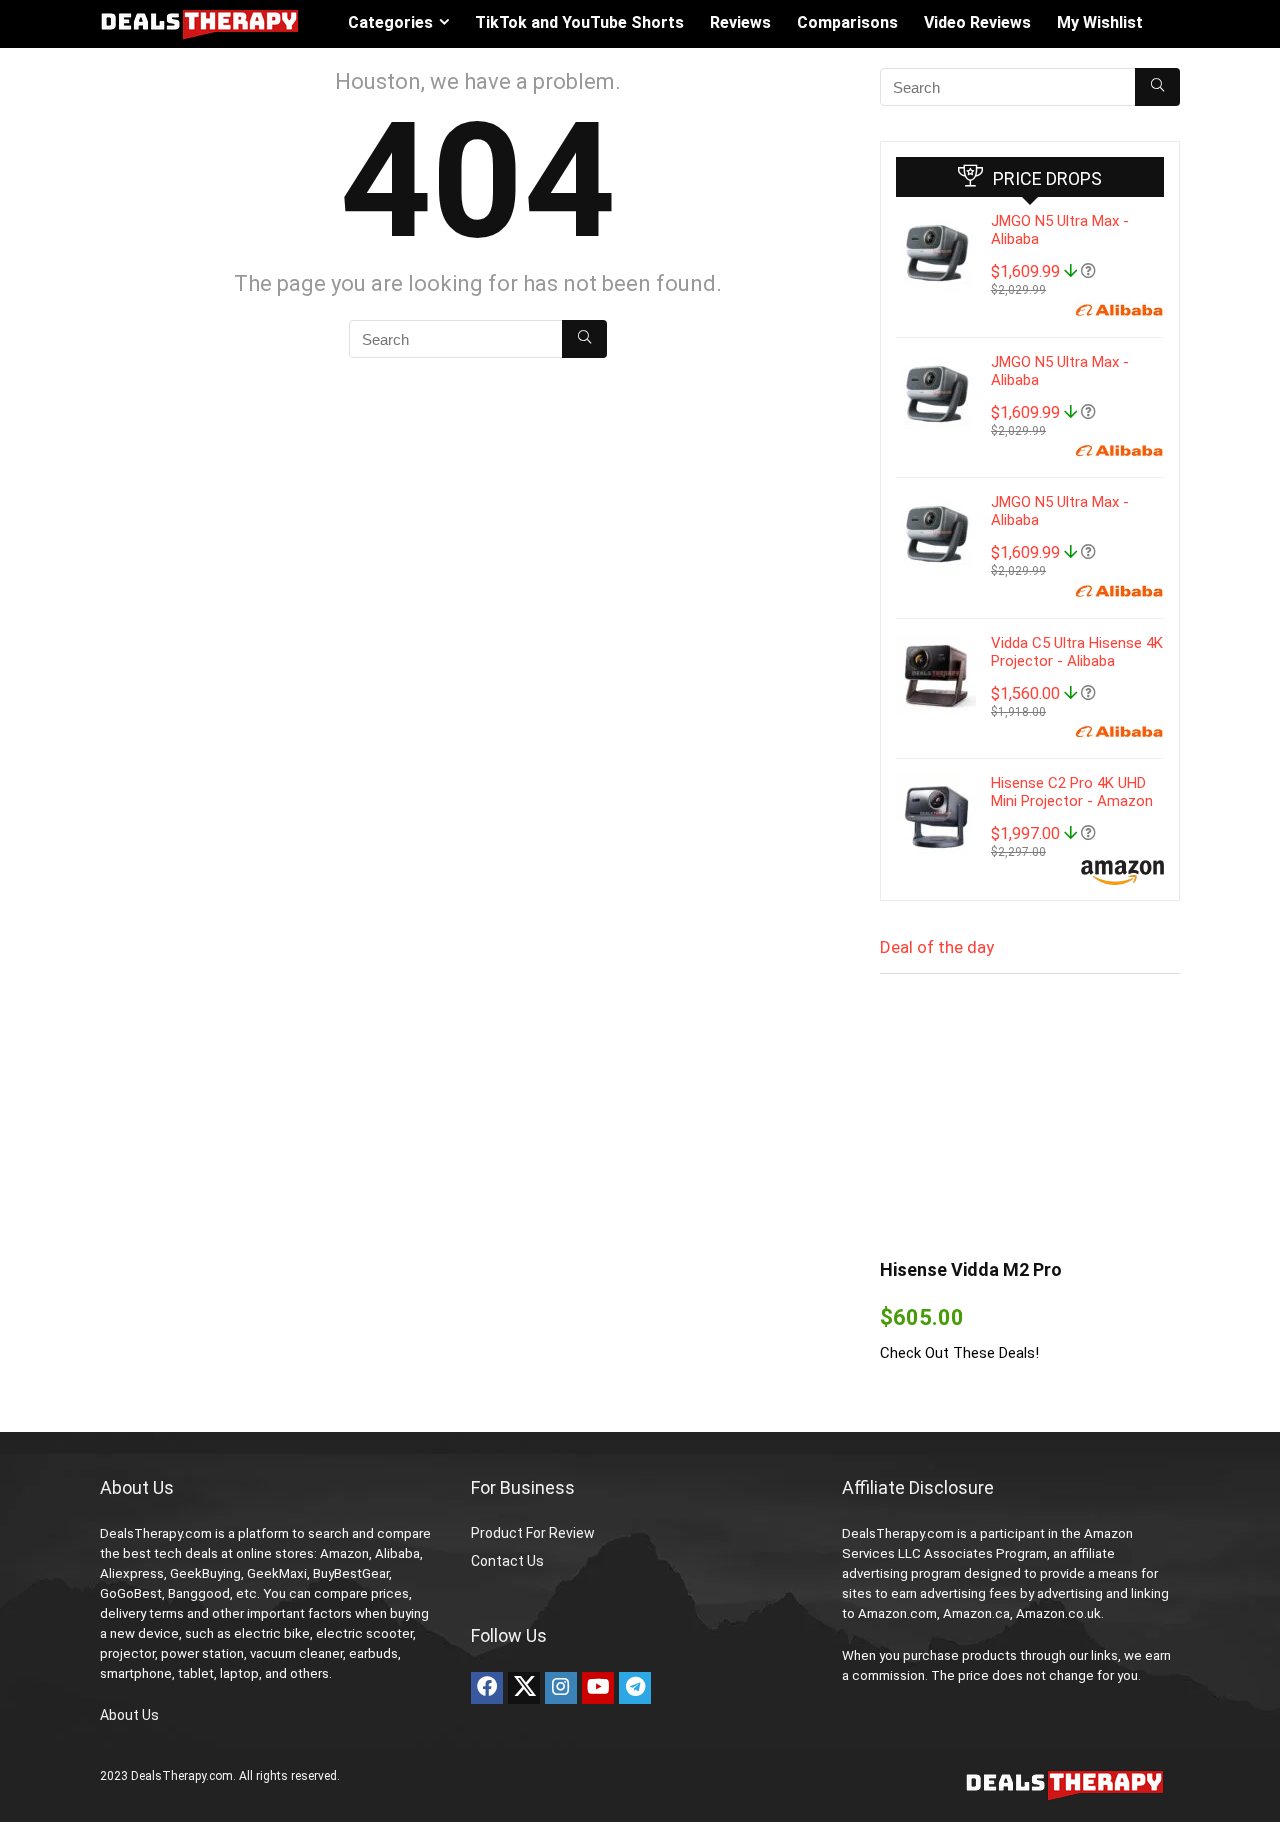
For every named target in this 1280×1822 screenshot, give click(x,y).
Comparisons (847, 22)
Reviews (740, 22)
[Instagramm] (561, 1688)
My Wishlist (1100, 22)
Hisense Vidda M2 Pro (971, 1269)
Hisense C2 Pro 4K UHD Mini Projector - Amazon (1072, 792)
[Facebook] (487, 1688)
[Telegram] (635, 1688)
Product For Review (533, 1533)
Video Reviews (977, 22)
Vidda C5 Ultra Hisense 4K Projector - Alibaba (1077, 652)
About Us (129, 1715)
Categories (390, 22)
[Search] (584, 339)
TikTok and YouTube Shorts (579, 22)
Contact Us (507, 1561)
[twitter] (524, 1688)
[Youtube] (598, 1688)
